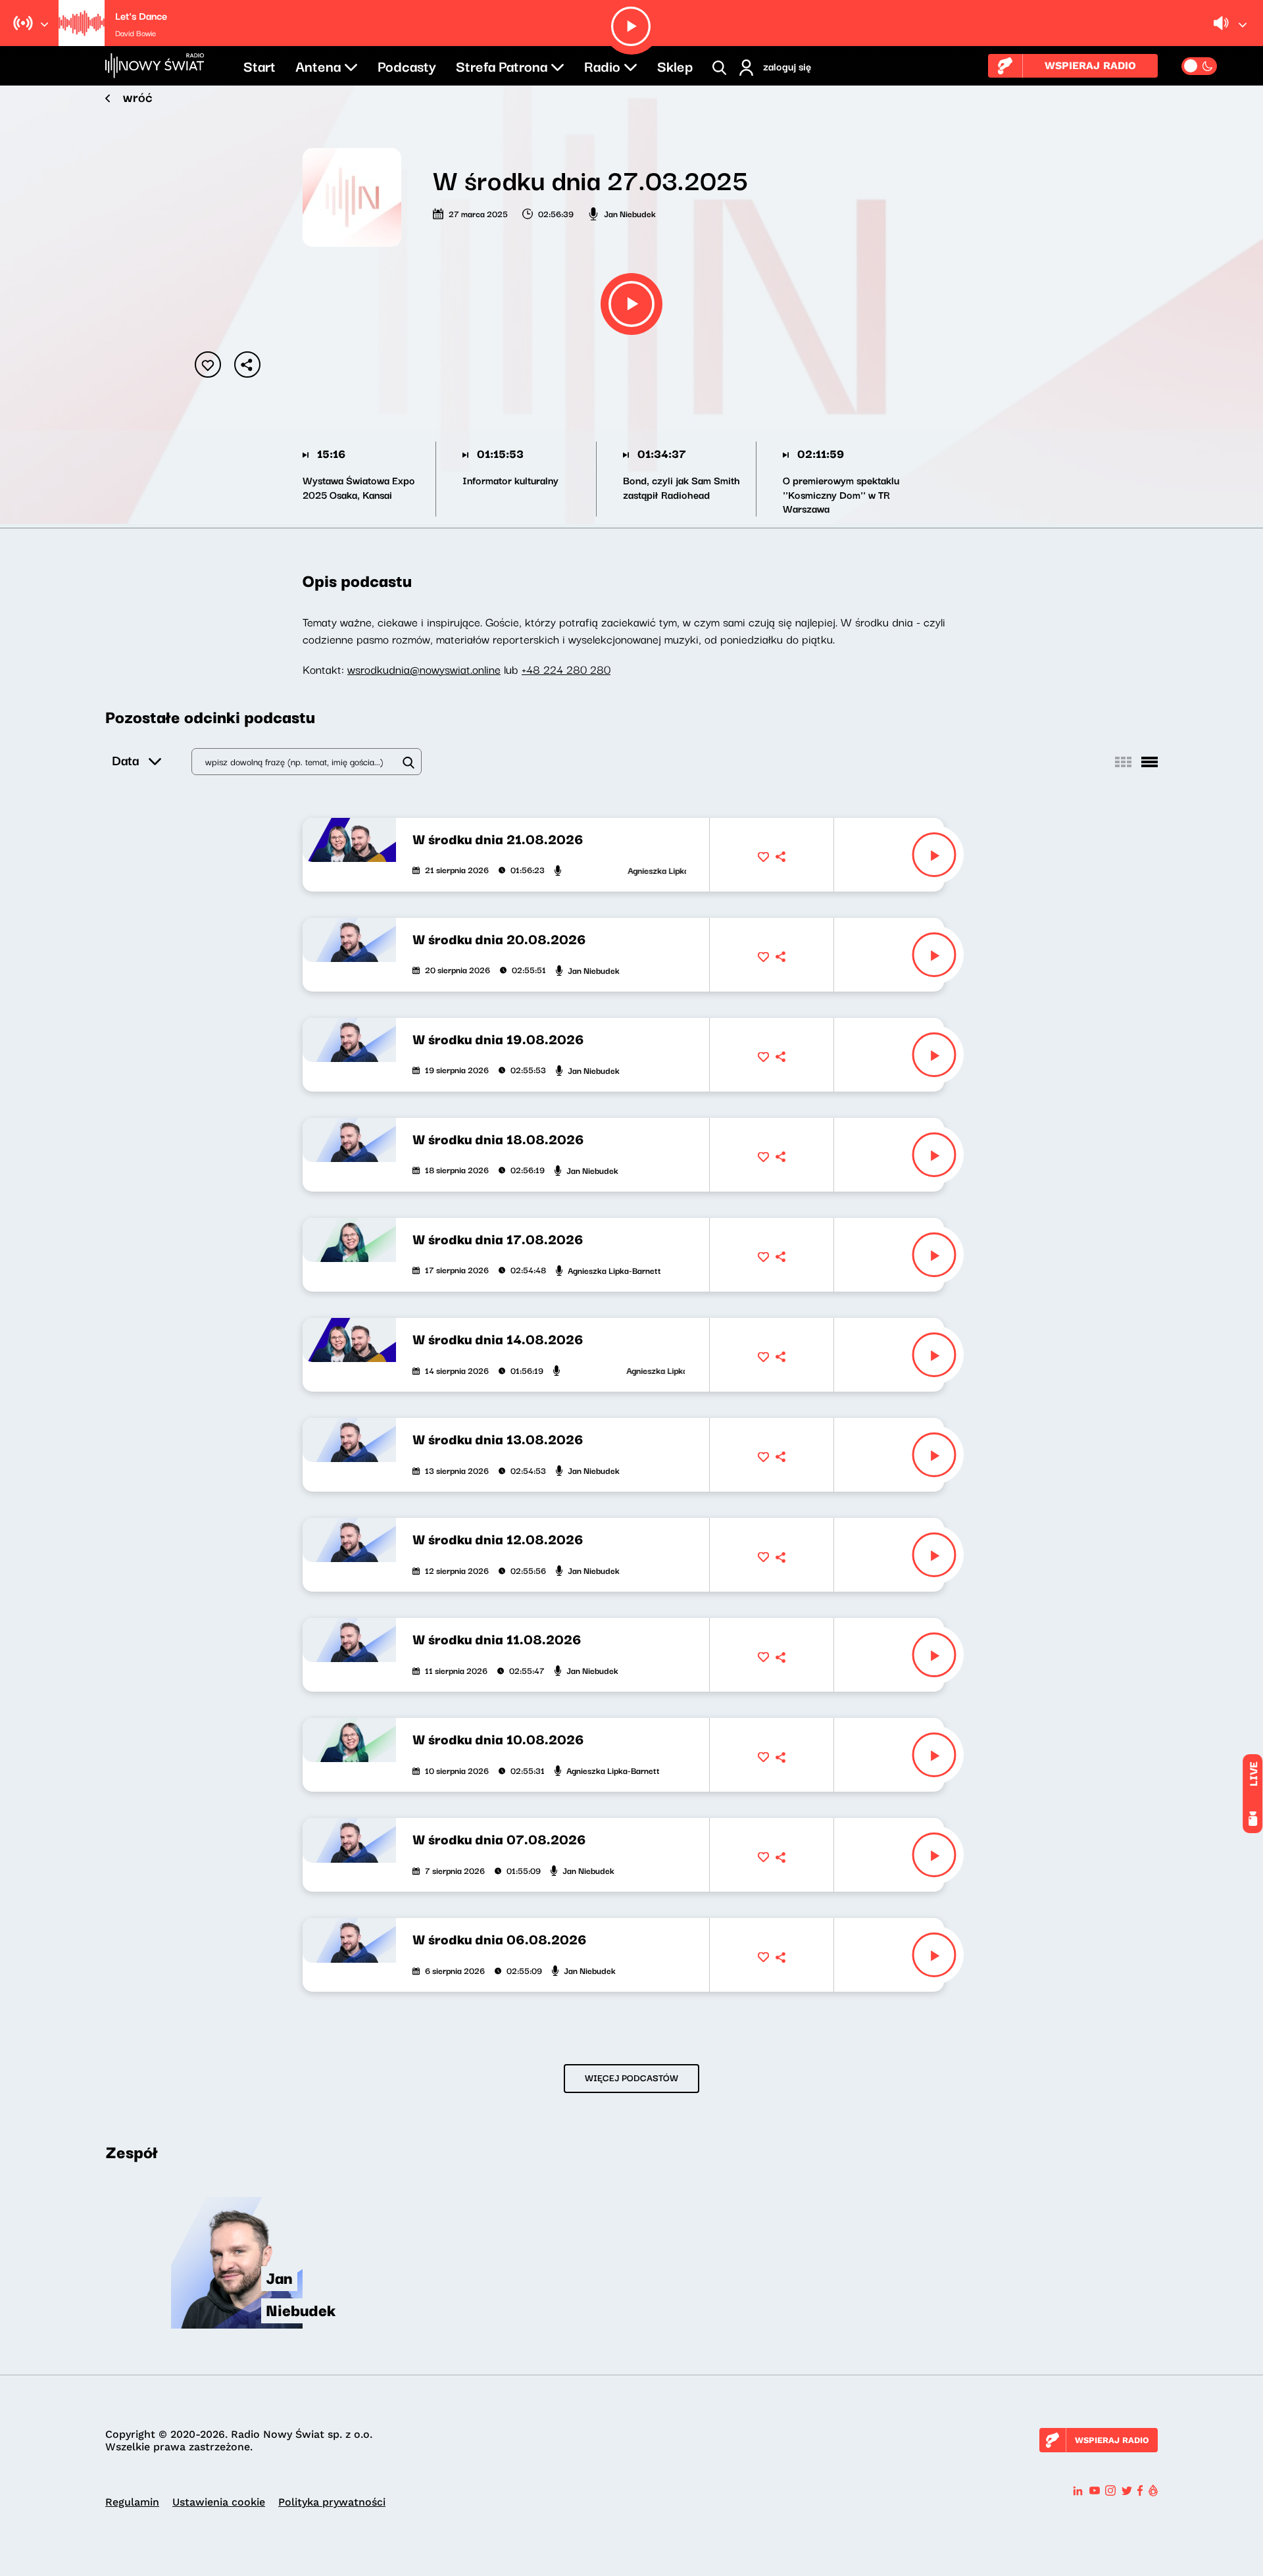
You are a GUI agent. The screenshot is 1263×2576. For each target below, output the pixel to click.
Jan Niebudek (630, 213)
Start (260, 65)
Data (125, 760)
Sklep (675, 65)
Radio (602, 65)
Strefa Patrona (502, 65)
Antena (318, 65)
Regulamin (132, 2502)
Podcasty (407, 65)
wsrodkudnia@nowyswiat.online (424, 669)
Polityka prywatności (332, 2502)
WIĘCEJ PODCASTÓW (631, 2077)
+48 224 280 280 (566, 669)
